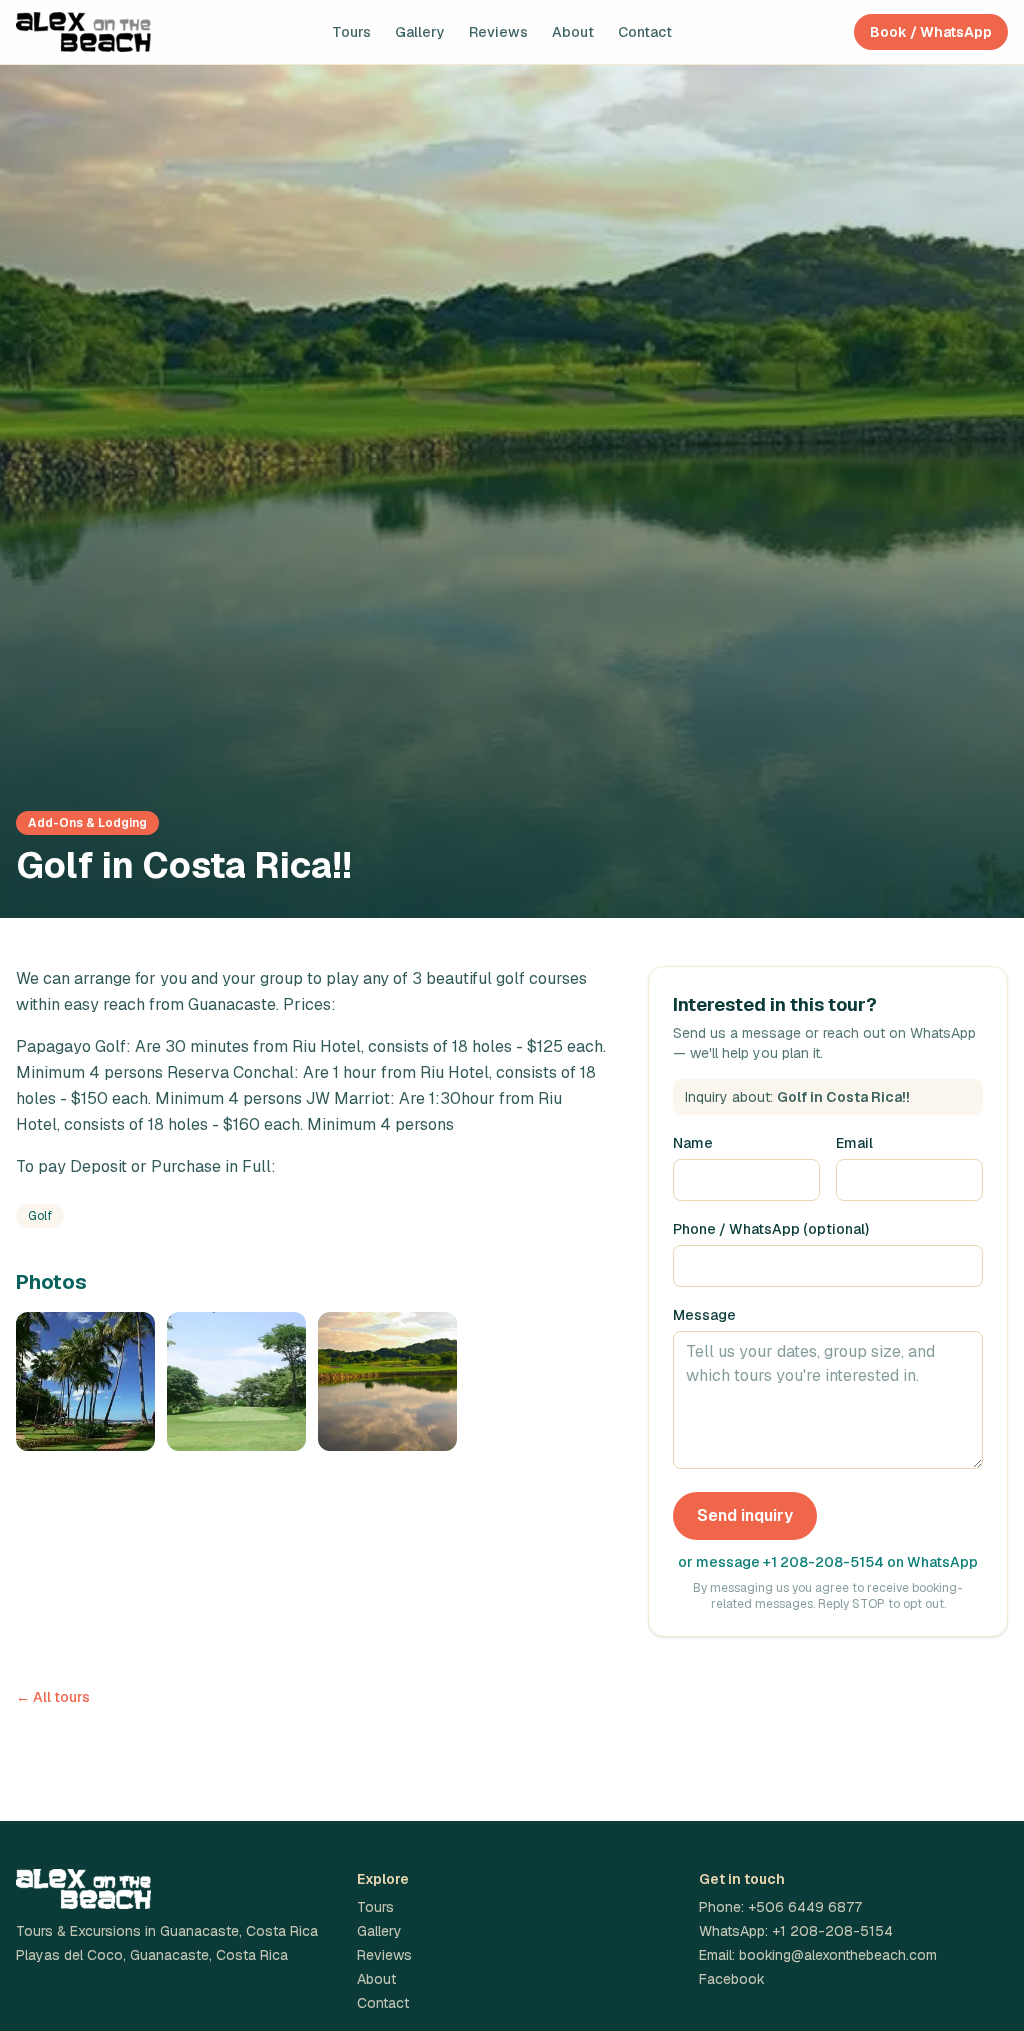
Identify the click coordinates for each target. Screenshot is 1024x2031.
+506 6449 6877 (805, 1907)
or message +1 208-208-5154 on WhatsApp (828, 1562)
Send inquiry (745, 1515)
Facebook (732, 1979)
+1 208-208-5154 (832, 1931)
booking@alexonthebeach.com (838, 1955)
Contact (645, 32)
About (573, 32)
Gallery (420, 32)
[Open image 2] (236, 1381)
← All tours (53, 1697)
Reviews (498, 32)
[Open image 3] (387, 1381)
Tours (351, 32)
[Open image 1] (85, 1381)
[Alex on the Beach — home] (83, 32)
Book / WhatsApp (931, 32)
